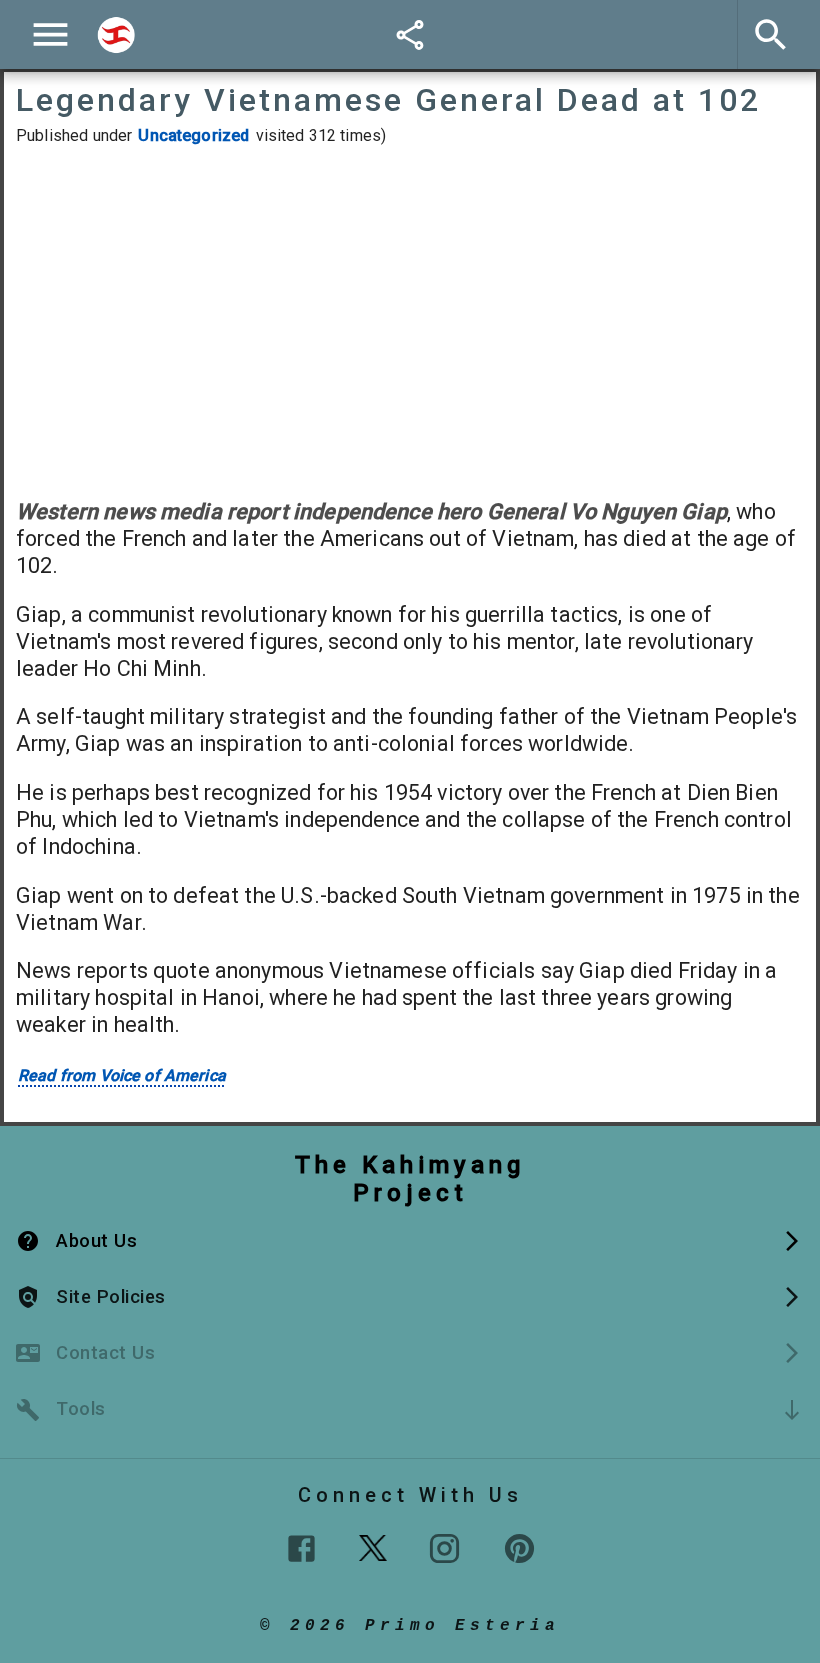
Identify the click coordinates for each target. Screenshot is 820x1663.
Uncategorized (193, 135)
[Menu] (50, 34)
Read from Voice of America (122, 1075)
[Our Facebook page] (301, 1548)
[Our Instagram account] (444, 1548)
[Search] (116, 35)
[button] (410, 1241)
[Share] (410, 35)
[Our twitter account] (373, 1546)
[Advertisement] (410, 322)
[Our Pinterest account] (519, 1548)
